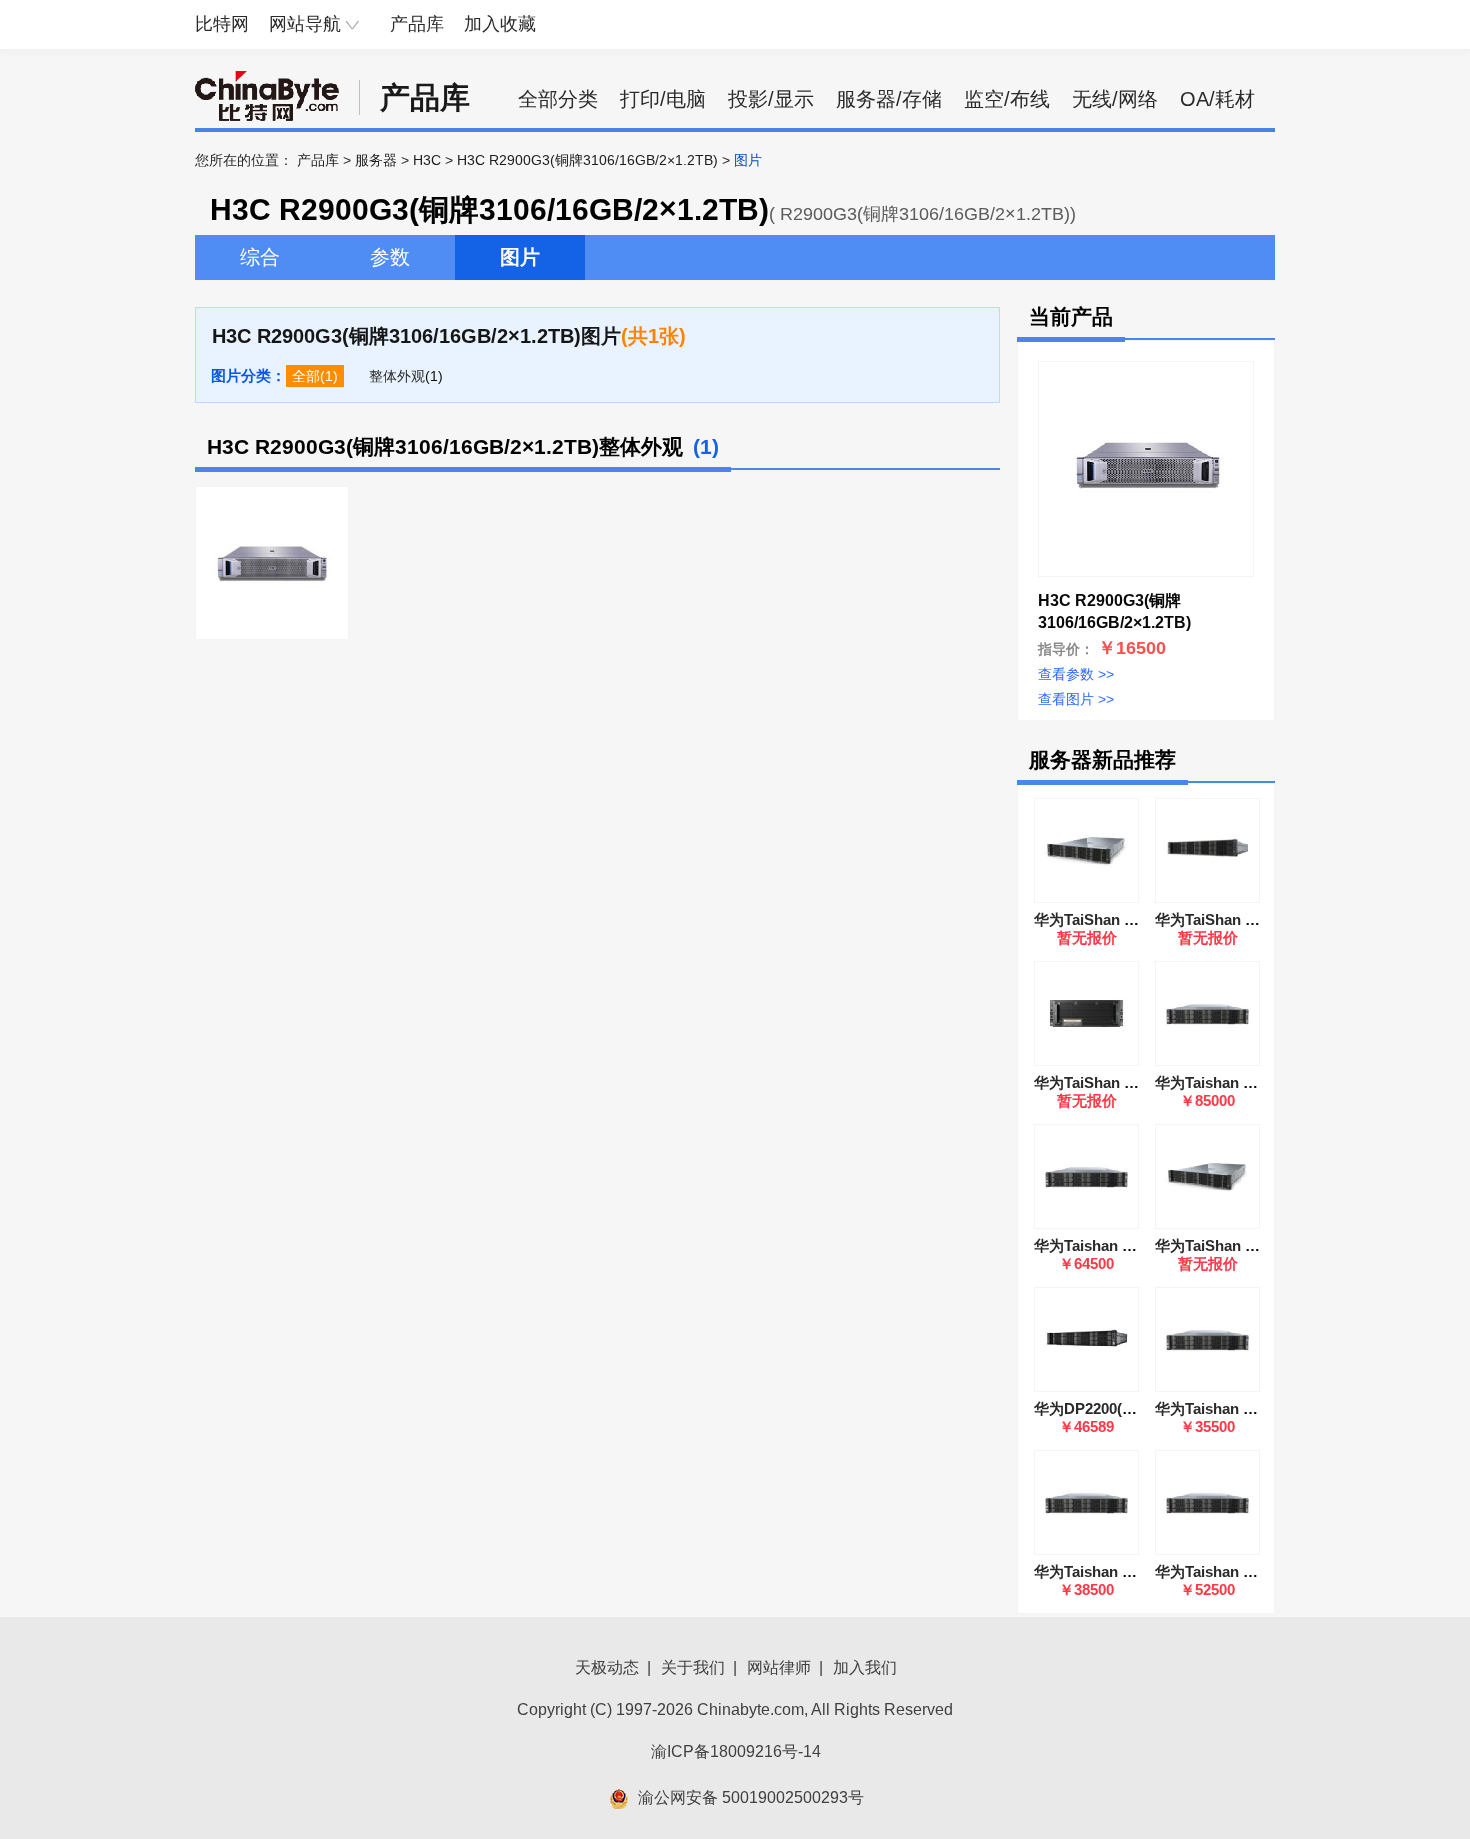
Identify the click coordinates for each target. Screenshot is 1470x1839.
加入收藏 (500, 24)
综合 (260, 257)
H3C (427, 160)
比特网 (222, 24)
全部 (306, 376)
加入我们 (865, 1667)
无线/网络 (1115, 99)
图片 (520, 257)
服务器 (376, 160)
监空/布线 (1007, 99)
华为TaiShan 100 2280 (1109, 919)
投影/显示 (771, 99)
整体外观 (397, 376)
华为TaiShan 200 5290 (1109, 1082)
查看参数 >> (1076, 674)
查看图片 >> (1076, 699)
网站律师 (779, 1667)
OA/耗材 (1217, 99)
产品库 (417, 24)
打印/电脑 (663, 99)
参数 (390, 257)
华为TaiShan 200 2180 (1230, 919)
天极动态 (607, 1667)
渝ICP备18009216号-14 (736, 1751)
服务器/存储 (889, 99)
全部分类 (558, 99)
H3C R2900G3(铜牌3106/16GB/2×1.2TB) (587, 160)
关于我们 (693, 1667)
